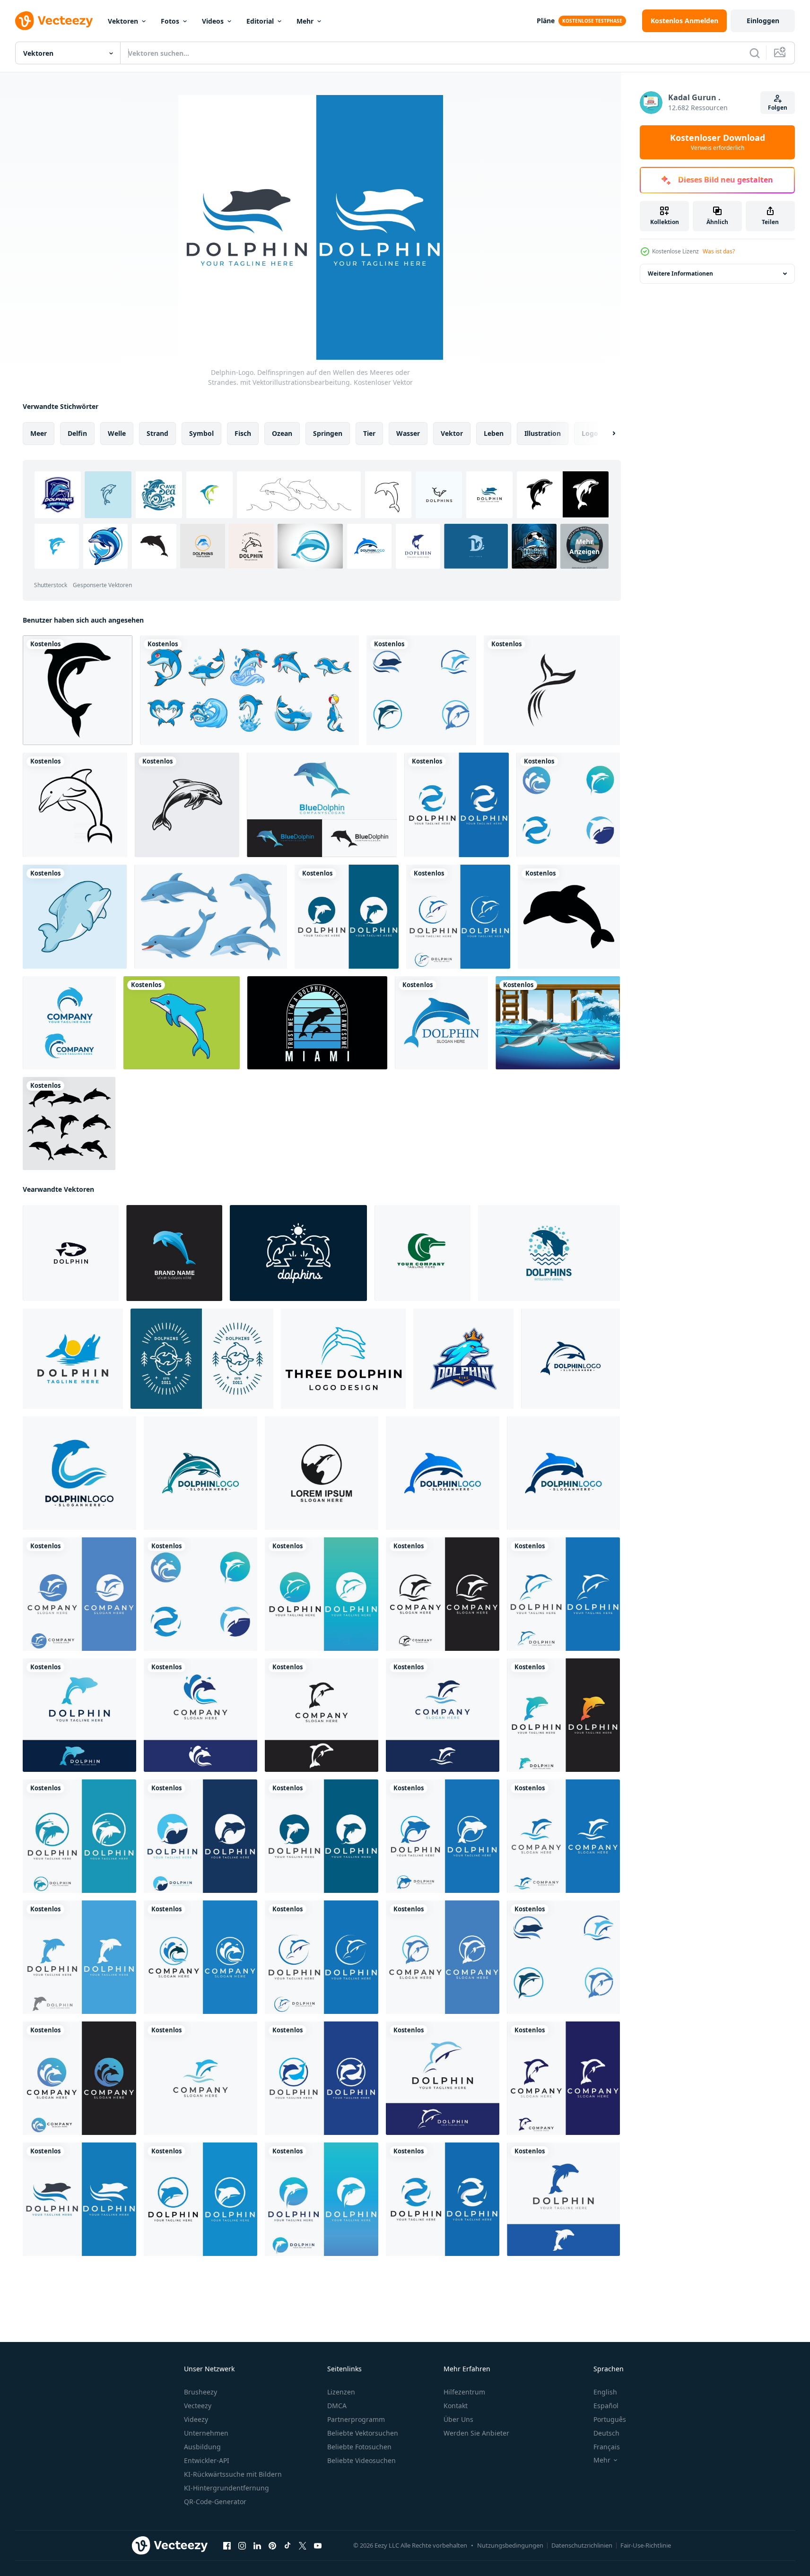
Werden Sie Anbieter (476, 2433)
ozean (282, 433)
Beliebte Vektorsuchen (363, 2433)
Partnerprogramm (356, 2419)
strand (157, 433)
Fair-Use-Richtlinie (646, 2545)
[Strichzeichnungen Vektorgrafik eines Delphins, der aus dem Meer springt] (75, 805)
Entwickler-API (207, 2460)
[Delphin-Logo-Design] (322, 1473)
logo (590, 433)
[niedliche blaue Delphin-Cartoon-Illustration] (182, 1023)
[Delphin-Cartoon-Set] (249, 690)
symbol (201, 433)
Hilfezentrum (464, 2392)
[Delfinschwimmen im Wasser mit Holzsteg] (558, 1023)
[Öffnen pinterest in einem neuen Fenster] (272, 2546)
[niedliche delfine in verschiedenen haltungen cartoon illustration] (211, 917)
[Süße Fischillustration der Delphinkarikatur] (75, 917)
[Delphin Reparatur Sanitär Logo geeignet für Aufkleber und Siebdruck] (69, 1023)
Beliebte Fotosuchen (359, 2447)
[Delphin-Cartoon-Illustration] (569, 917)
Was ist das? (719, 251)
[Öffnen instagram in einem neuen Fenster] (242, 2546)
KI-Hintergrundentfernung (226, 2488)
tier (369, 433)
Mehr (305, 21)
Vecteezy (198, 2406)
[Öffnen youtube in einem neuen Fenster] (318, 2546)
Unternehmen (206, 2433)
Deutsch (606, 2433)
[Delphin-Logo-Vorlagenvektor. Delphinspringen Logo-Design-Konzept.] (570, 1359)
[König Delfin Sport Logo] (463, 1359)
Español (606, 2406)
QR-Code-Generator (215, 2502)
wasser (408, 433)
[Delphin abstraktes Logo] (441, 1023)
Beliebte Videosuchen (361, 2460)
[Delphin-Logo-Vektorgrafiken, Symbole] (422, 1253)
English (605, 2392)
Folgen (778, 108)
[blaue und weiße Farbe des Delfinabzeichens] (202, 1359)
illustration (543, 433)
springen (328, 433)
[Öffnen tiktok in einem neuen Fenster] (287, 2546)
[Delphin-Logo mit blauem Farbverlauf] (174, 1253)
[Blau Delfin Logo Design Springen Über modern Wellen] (549, 1253)
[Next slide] (606, 434)
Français (607, 2447)
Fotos (170, 21)
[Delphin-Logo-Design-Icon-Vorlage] (71, 1253)
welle (117, 433)
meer (39, 433)
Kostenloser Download (718, 142)
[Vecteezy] (54, 21)
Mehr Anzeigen (584, 546)
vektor (452, 433)
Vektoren (123, 21)
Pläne (546, 21)
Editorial (260, 21)
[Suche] (755, 53)
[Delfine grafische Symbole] (78, 690)
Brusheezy (200, 2392)
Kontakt (456, 2406)
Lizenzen (341, 2392)
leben (494, 433)
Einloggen (763, 21)
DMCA (337, 2406)
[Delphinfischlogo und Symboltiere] (552, 690)
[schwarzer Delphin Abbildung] (187, 805)
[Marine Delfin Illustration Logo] (73, 1359)
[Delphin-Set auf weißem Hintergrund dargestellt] (69, 1123)
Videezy (196, 2419)
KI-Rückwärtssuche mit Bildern (233, 2474)
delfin (77, 433)
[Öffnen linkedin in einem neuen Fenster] (257, 2546)
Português (610, 2419)
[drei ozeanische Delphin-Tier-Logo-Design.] (343, 1359)
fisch (243, 433)
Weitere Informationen (680, 273)
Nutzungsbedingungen (510, 2545)
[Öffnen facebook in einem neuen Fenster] (227, 2546)
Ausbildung (202, 2447)
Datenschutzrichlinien (582, 2545)
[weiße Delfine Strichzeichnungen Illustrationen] (298, 1253)
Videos (213, 21)
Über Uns (458, 2419)
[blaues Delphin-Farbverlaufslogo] (322, 805)
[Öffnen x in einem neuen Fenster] (303, 2546)
